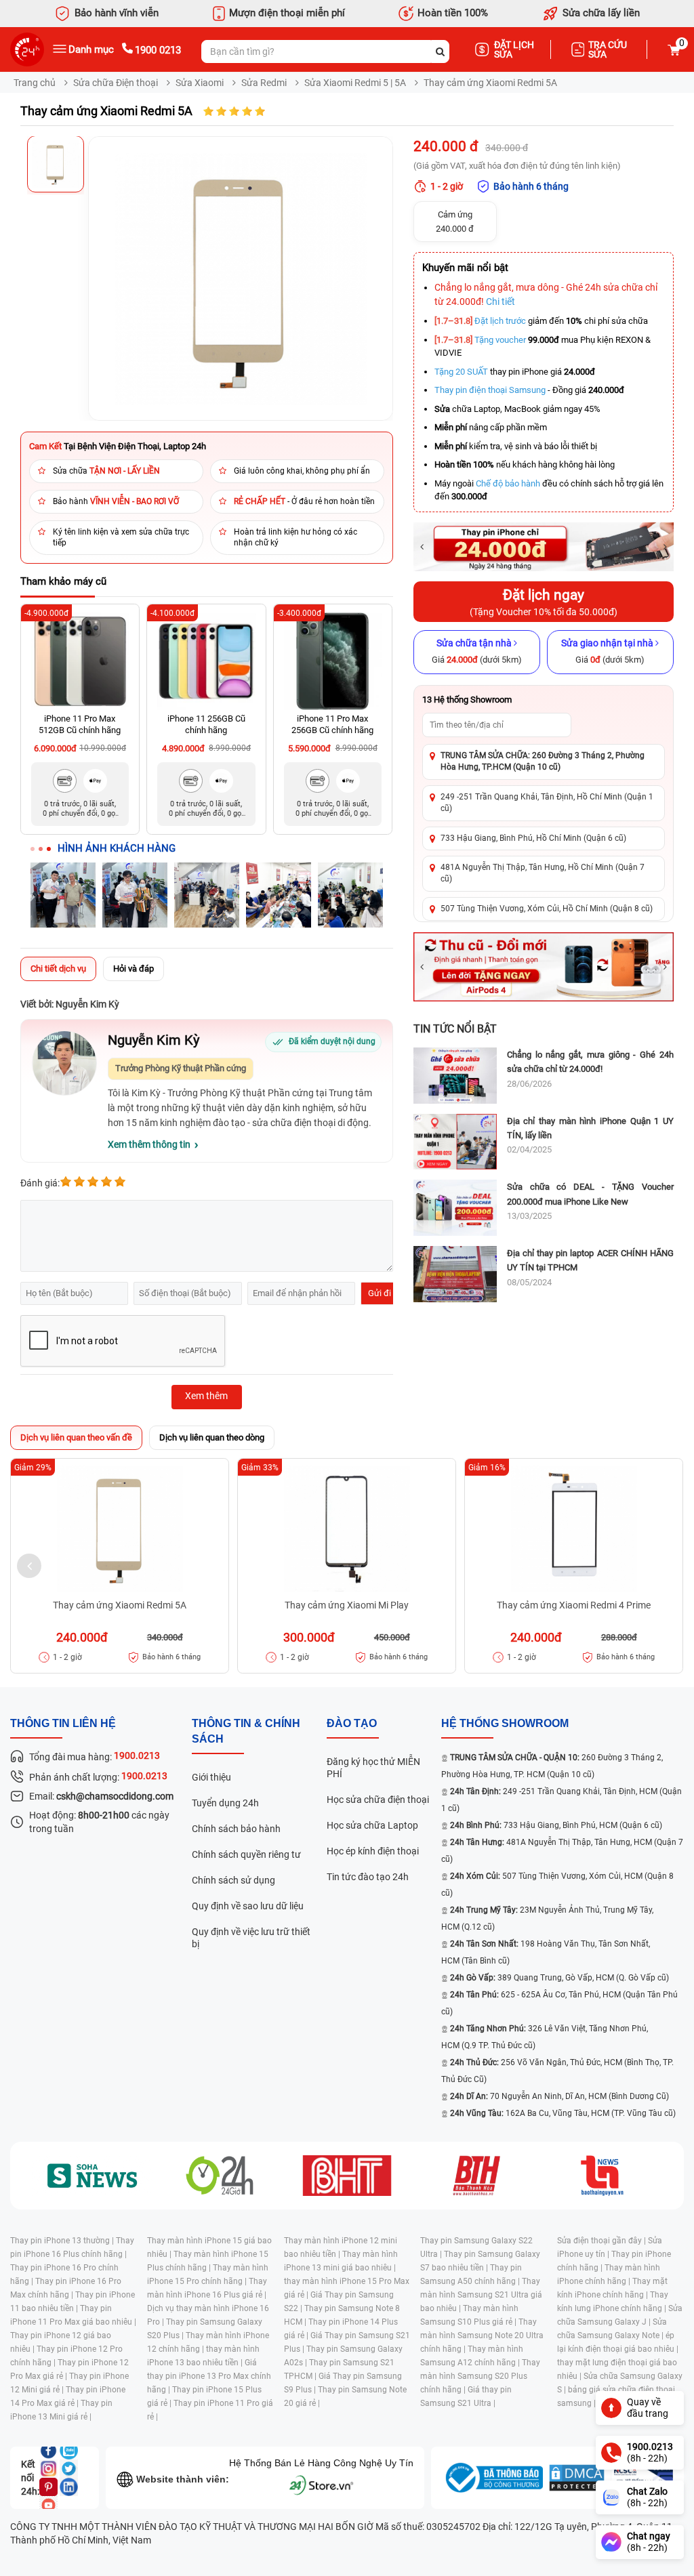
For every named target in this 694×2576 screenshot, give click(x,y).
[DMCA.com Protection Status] (577, 2478)
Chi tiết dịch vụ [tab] (58, 969)
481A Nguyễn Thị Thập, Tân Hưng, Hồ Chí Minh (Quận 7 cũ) (543, 873)
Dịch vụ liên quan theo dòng (212, 1437)
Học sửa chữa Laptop (372, 1825)
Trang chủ (35, 83)
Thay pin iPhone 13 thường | (63, 2241)
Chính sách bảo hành (236, 1829)
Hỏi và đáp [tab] (134, 969)
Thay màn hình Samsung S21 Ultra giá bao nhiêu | (481, 2295)
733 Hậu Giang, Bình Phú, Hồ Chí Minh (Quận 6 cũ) (533, 838)
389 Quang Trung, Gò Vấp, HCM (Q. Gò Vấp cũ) (559, 1978)
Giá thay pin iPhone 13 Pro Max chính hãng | (209, 2376)
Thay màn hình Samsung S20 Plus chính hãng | (480, 2376)
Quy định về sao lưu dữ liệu (248, 1906)
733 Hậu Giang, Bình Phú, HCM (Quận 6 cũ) (556, 1825)
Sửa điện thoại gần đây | (603, 2241)
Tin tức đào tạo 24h (368, 1877)
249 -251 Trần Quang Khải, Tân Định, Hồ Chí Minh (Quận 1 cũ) (547, 803)
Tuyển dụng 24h (225, 1803)
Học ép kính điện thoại (373, 1851)
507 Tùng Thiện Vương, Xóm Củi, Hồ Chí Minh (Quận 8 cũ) (547, 909)
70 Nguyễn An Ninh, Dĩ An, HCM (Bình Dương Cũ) (559, 2096)
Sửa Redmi (264, 83)
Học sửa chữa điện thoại (378, 1800)
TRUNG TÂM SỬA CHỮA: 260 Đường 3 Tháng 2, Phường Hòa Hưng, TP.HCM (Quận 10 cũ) (543, 761)
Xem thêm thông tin (149, 1144)
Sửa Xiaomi (200, 83)
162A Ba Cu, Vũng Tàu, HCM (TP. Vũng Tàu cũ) (563, 2113)
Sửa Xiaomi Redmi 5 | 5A (355, 83)
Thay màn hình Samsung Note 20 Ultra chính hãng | (482, 2335)
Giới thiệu (211, 1777)
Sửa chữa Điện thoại (116, 83)
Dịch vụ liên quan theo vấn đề (76, 1437)
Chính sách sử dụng (233, 1880)
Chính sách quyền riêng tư (246, 1854)
